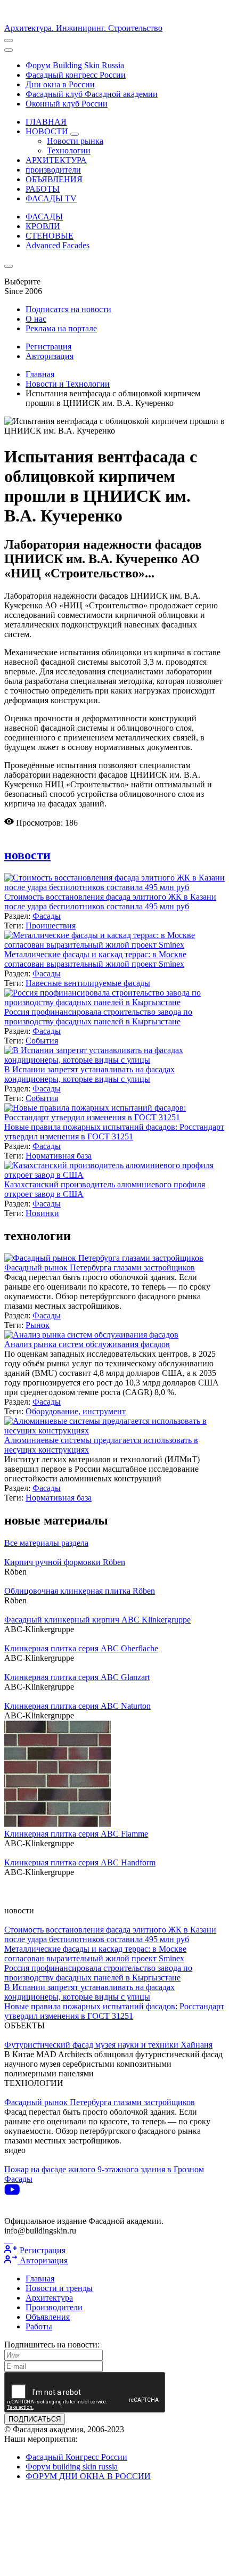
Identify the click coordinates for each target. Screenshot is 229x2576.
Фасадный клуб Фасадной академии (92, 94)
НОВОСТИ (48, 131)
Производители (54, 2307)
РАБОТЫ (43, 189)
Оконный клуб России (67, 104)
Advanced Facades (58, 245)
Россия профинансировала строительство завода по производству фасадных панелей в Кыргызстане (98, 1017)
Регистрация (48, 347)
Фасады (47, 916)
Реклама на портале (61, 328)
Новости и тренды (59, 2288)
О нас (36, 319)
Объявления (48, 2317)
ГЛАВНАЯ (46, 122)
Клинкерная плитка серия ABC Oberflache (81, 1648)
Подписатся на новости (68, 309)
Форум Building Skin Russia (75, 65)
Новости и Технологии (68, 384)
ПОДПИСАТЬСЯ (35, 2419)
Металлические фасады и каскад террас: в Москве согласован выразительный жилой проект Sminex (95, 959)
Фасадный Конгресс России (76, 2457)
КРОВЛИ (43, 226)
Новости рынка (75, 141)
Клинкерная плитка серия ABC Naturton (77, 1706)
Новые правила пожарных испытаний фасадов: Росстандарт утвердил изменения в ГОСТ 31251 (114, 1132)
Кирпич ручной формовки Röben (65, 1562)
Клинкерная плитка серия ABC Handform (80, 1862)
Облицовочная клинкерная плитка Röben (80, 1591)
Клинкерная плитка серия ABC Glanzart (77, 1677)
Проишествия (51, 926)
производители (53, 170)
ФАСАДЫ (44, 217)
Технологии (69, 150)
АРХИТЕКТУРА (56, 160)
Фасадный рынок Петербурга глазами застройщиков (100, 1267)
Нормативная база (59, 1156)
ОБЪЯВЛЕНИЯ (54, 179)
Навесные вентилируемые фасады (88, 983)
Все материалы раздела (46, 1543)
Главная (40, 374)
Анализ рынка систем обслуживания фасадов (87, 1344)
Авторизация (50, 356)
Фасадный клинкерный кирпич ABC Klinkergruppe (97, 1620)
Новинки (42, 1213)
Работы (39, 2326)
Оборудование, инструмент (76, 1411)
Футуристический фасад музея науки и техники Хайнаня (108, 2045)
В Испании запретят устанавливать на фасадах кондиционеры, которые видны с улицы (89, 1074)
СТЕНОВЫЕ (50, 236)
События (42, 1041)
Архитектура (49, 2298)
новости (27, 855)
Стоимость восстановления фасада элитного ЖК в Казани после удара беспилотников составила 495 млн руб (110, 902)
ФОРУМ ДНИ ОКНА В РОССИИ (88, 2476)
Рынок (38, 1325)
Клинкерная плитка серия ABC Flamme (76, 1834)
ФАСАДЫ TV (51, 198)
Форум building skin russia (72, 2467)
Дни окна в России (60, 84)
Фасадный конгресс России (76, 75)
